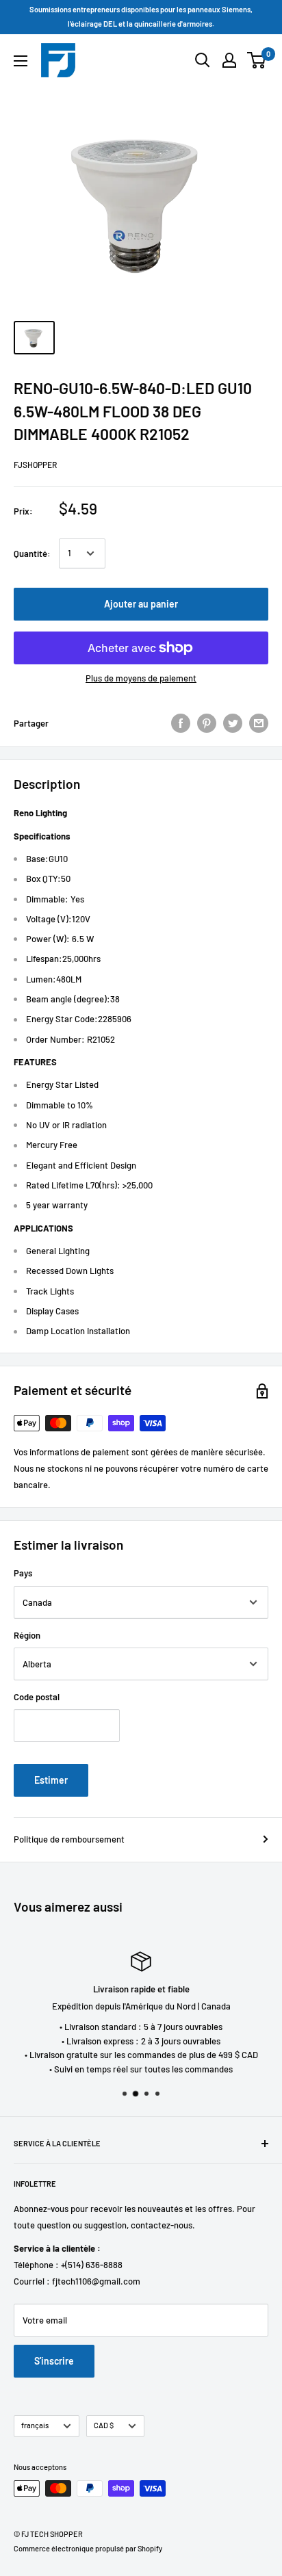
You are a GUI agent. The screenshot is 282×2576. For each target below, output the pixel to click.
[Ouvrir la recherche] (203, 60)
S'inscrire (54, 2361)
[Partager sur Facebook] (181, 723)
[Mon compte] (229, 60)
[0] (257, 60)
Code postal (37, 1697)
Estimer (51, 1780)
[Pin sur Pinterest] (207, 723)
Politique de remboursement (69, 1839)
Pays (23, 1573)
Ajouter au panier (141, 604)
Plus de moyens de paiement (141, 678)
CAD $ (104, 2425)
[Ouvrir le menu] (21, 61)
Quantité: (32, 554)
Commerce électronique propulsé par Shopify (88, 2548)
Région (27, 1635)
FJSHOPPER (35, 465)
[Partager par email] (259, 723)
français (35, 2425)
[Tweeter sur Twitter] (233, 723)
